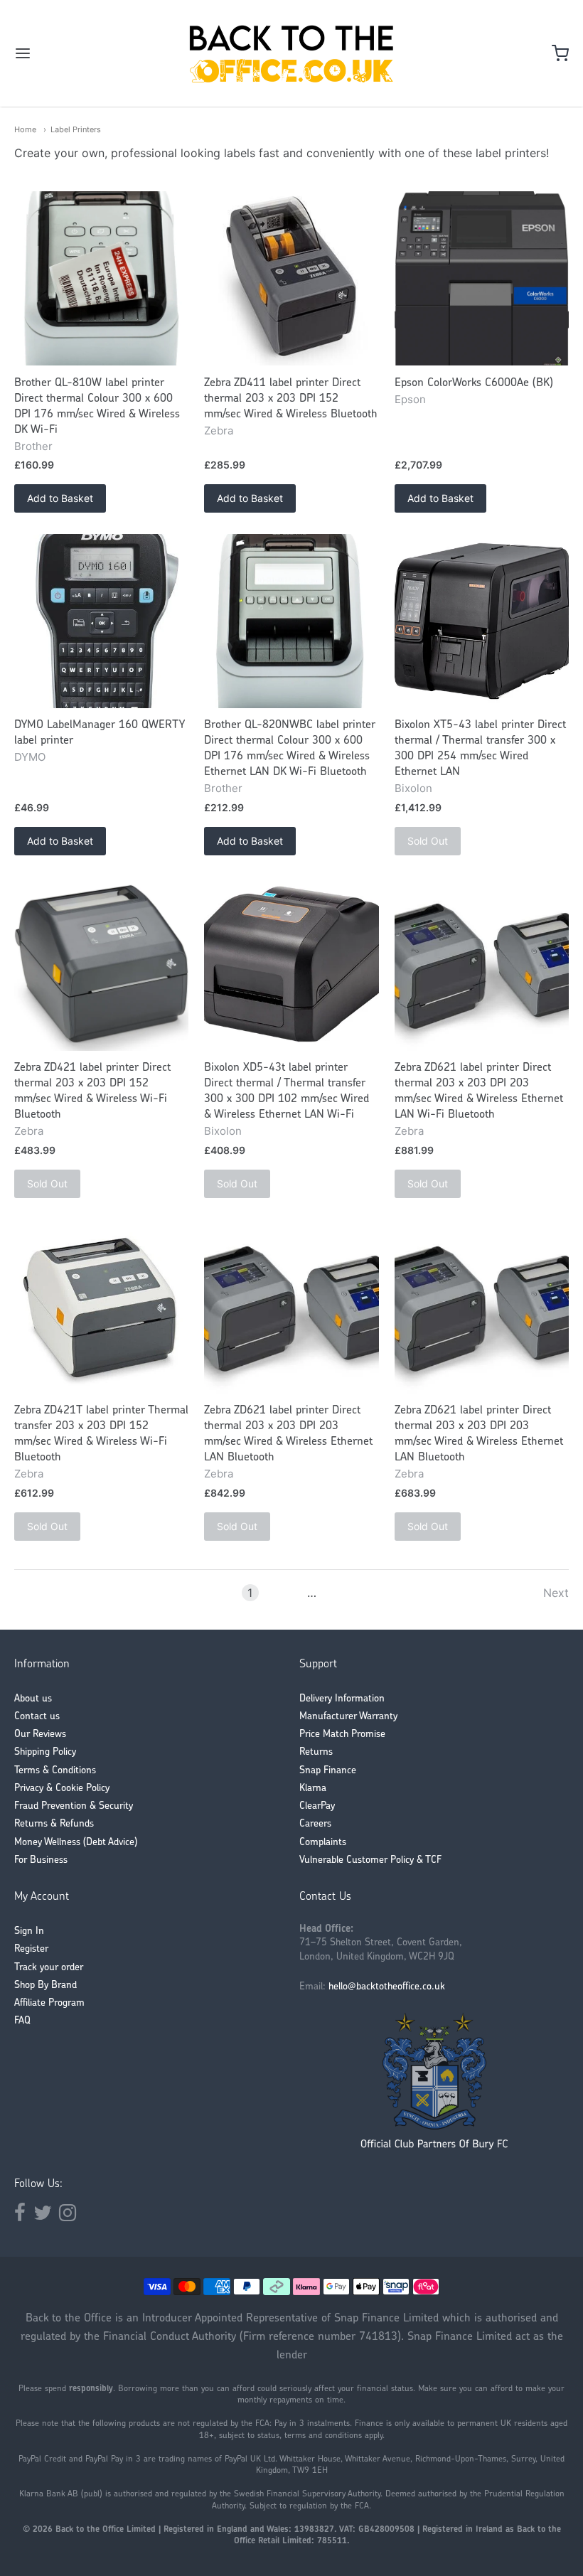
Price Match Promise (342, 1735)
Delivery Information (342, 1699)
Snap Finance (328, 1771)
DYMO (30, 757)
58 (333, 1593)
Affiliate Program (49, 2003)
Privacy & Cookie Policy (62, 1789)
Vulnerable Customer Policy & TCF (370, 1860)
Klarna (313, 1789)
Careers (315, 1824)
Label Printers (76, 129)
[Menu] (70, 53)
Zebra (219, 431)
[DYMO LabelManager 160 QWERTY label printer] (101, 621)
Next (556, 1593)
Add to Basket (60, 498)
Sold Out (428, 841)
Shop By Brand (46, 1986)
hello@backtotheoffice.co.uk (387, 1987)
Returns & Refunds (54, 1824)
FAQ (22, 2021)
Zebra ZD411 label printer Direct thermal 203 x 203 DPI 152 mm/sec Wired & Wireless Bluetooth (291, 399)
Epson (410, 399)
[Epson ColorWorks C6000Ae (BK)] (482, 278)
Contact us (37, 1717)
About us (33, 1699)
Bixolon (413, 788)
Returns (316, 1752)
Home (25, 129)
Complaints (323, 1843)
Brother (33, 446)
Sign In (29, 1931)
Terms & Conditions (55, 1771)
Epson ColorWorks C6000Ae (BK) (474, 383)
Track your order (49, 1968)
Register (31, 1949)
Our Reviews (40, 1735)
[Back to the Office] (291, 53)
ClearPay (317, 1806)
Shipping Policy (45, 1752)
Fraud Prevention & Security (74, 1806)
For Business (41, 1860)
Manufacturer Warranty (348, 1717)
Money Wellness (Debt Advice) (76, 1843)
